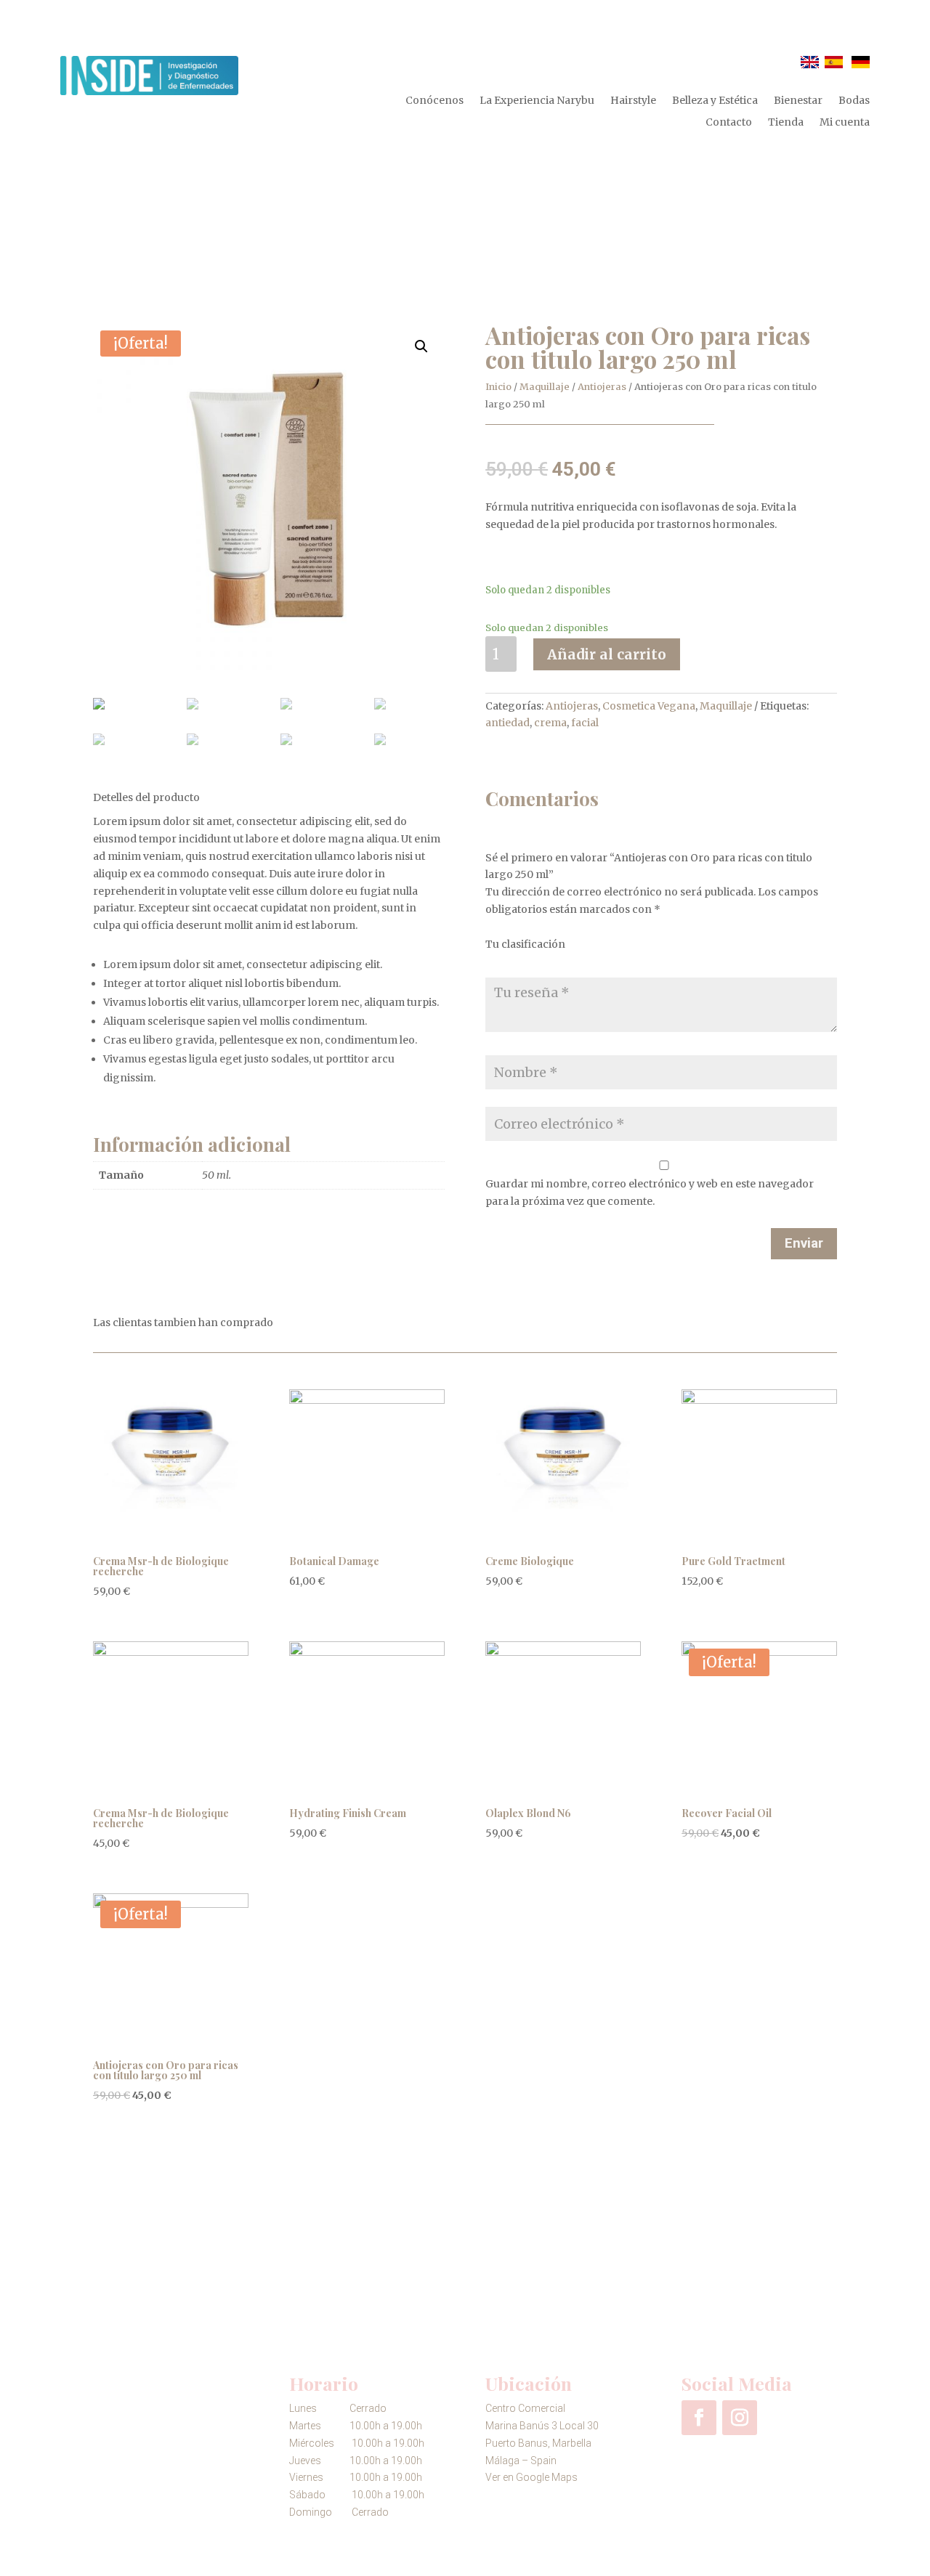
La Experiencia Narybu (537, 101)
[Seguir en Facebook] (699, 2418)
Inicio (498, 387)
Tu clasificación (525, 944)
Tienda (786, 123)
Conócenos (434, 101)
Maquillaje (545, 387)
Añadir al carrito (607, 654)
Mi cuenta (845, 123)
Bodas (854, 101)
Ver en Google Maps (531, 2477)
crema (550, 723)
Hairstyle (633, 101)
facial (585, 723)
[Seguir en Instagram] (740, 2418)
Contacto (729, 123)
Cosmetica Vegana (649, 706)
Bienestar (798, 101)
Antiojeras (602, 387)
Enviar (804, 1243)
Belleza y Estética (715, 101)
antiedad (508, 723)
